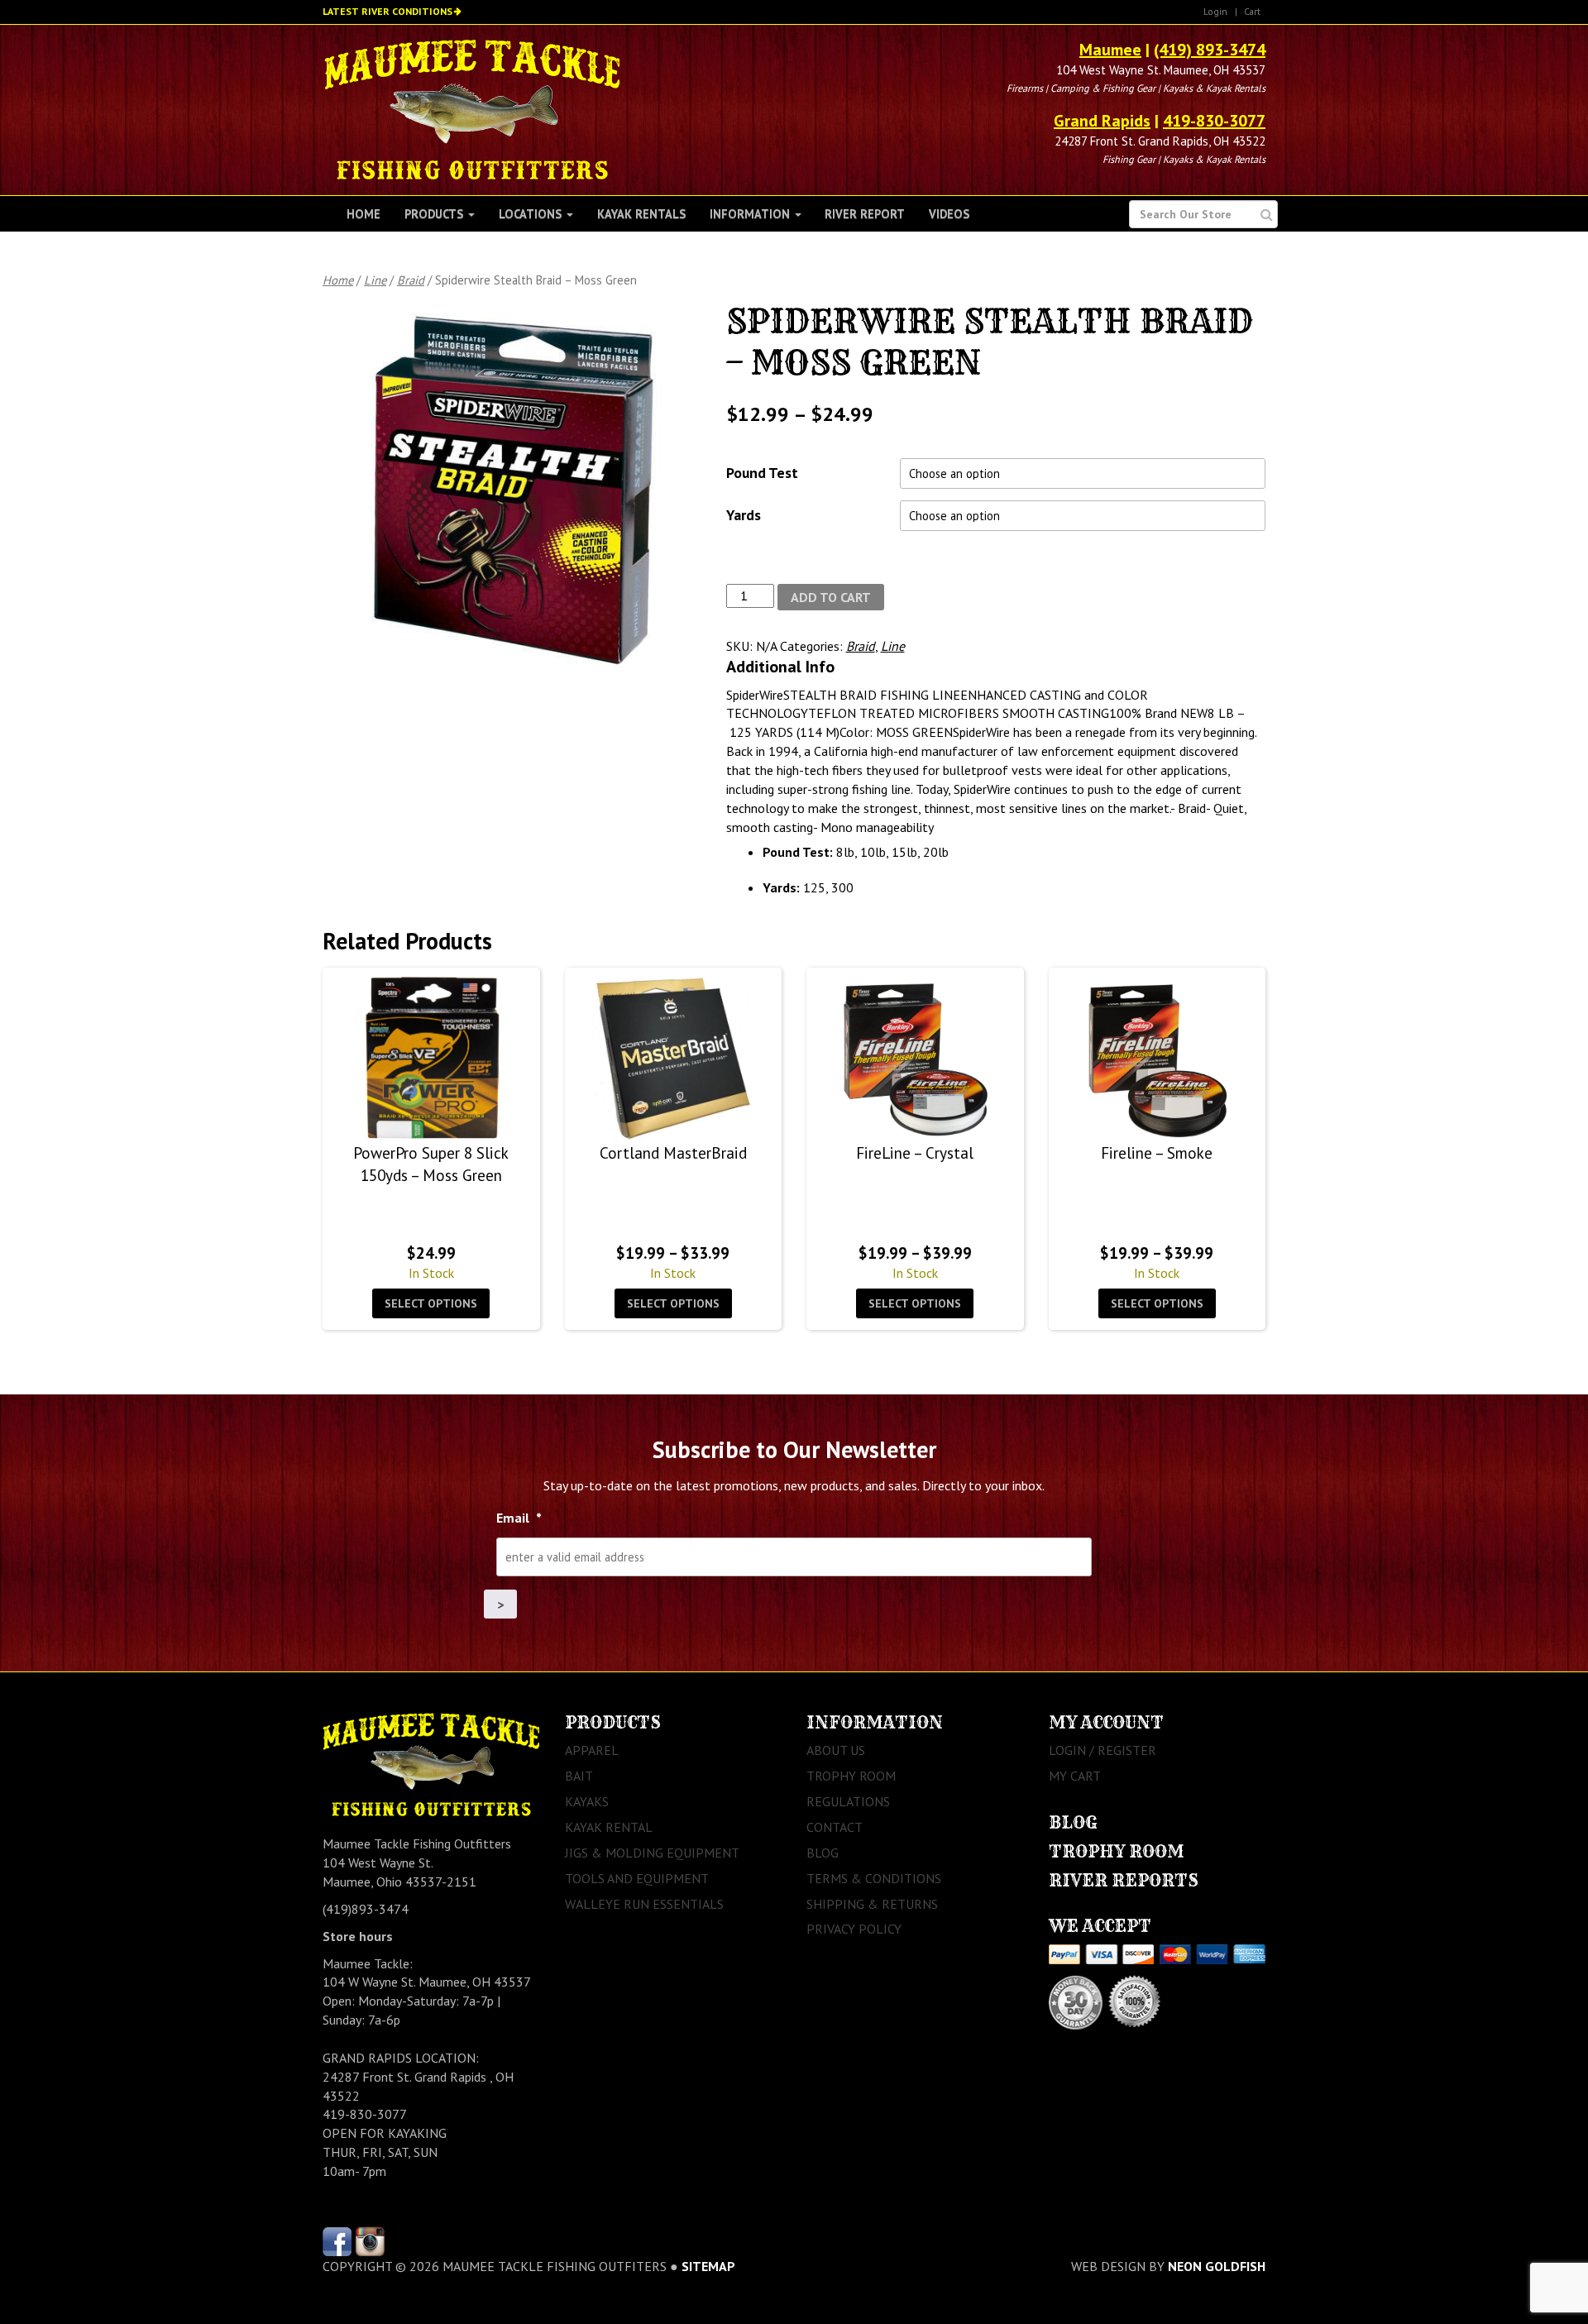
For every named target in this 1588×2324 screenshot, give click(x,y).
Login (1215, 11)
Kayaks (587, 1801)
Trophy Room (851, 1776)
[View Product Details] (431, 1059)
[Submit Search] (1267, 215)
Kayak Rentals (641, 214)
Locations (532, 214)
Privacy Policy (854, 1929)
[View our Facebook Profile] (337, 2240)
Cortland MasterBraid (673, 1152)
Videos (949, 214)
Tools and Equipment (637, 1878)
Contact (835, 1827)
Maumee (1110, 50)
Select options (431, 1303)
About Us (836, 1750)
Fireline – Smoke (1157, 1152)
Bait (579, 1776)
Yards (744, 515)
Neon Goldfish (1217, 2266)
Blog (823, 1853)
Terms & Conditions (874, 1878)
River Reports (1124, 1880)
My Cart (1075, 1776)
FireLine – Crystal (915, 1152)
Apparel (592, 1750)
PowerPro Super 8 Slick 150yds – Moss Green (431, 1164)
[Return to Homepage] (472, 108)
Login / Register (1103, 1750)
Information (751, 214)
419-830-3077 (1214, 121)
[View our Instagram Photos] (370, 2240)
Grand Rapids (1102, 121)
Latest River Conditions (387, 11)
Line (375, 280)
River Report (865, 214)
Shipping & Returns (872, 1904)
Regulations (848, 1801)
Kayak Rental (609, 1827)
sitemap (708, 2266)
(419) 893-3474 (1210, 50)
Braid (411, 280)
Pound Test (762, 473)
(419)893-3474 (366, 1909)
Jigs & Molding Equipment (652, 1853)
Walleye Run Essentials (644, 1904)
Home (364, 214)
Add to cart (831, 597)
